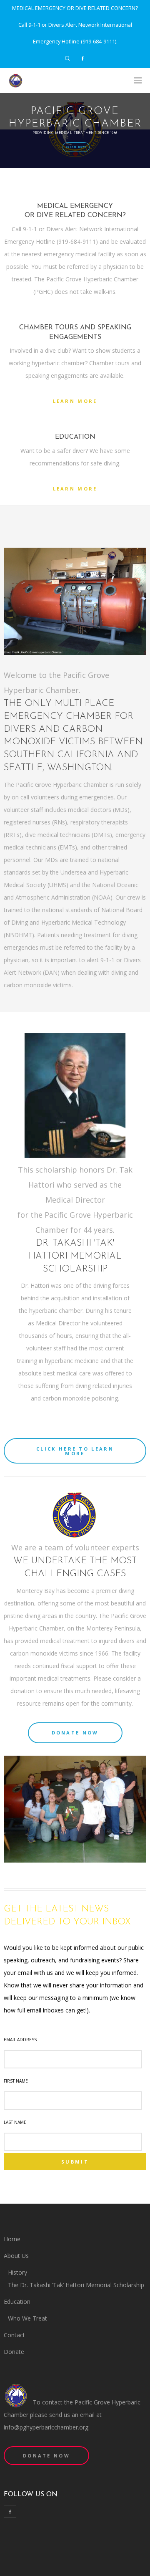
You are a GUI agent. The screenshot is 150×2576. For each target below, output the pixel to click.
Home (12, 2239)
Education (17, 2302)
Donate (14, 2352)
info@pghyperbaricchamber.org (46, 2427)
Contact (14, 2335)
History (17, 2272)
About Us (16, 2256)
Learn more (75, 401)
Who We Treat (27, 2318)
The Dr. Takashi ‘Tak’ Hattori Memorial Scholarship (76, 2285)
